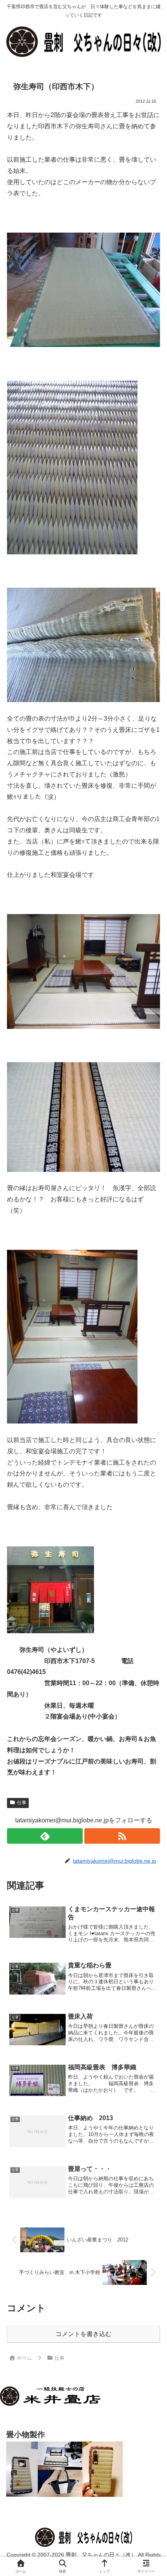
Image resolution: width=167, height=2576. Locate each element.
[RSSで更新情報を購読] (122, 1836)
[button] (150, 1568)
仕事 (22, 1803)
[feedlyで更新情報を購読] (45, 1836)
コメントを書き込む (83, 2334)
